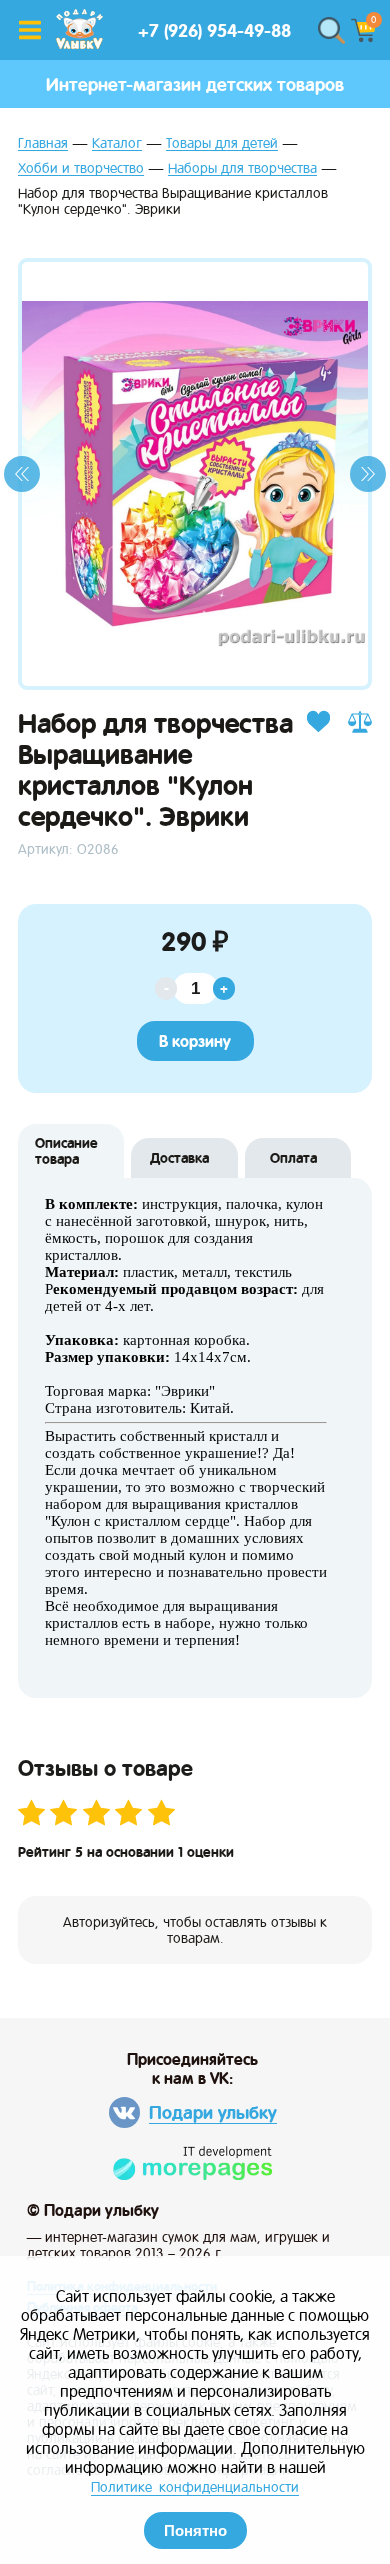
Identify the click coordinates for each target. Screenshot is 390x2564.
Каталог (117, 143)
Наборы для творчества (242, 168)
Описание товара (66, 1151)
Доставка (179, 1158)
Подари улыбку (213, 2112)
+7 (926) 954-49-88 (214, 30)
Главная (43, 143)
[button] (22, 474)
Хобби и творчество (81, 168)
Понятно (195, 2530)
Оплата (293, 1158)
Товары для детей (222, 143)
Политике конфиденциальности (195, 2487)
